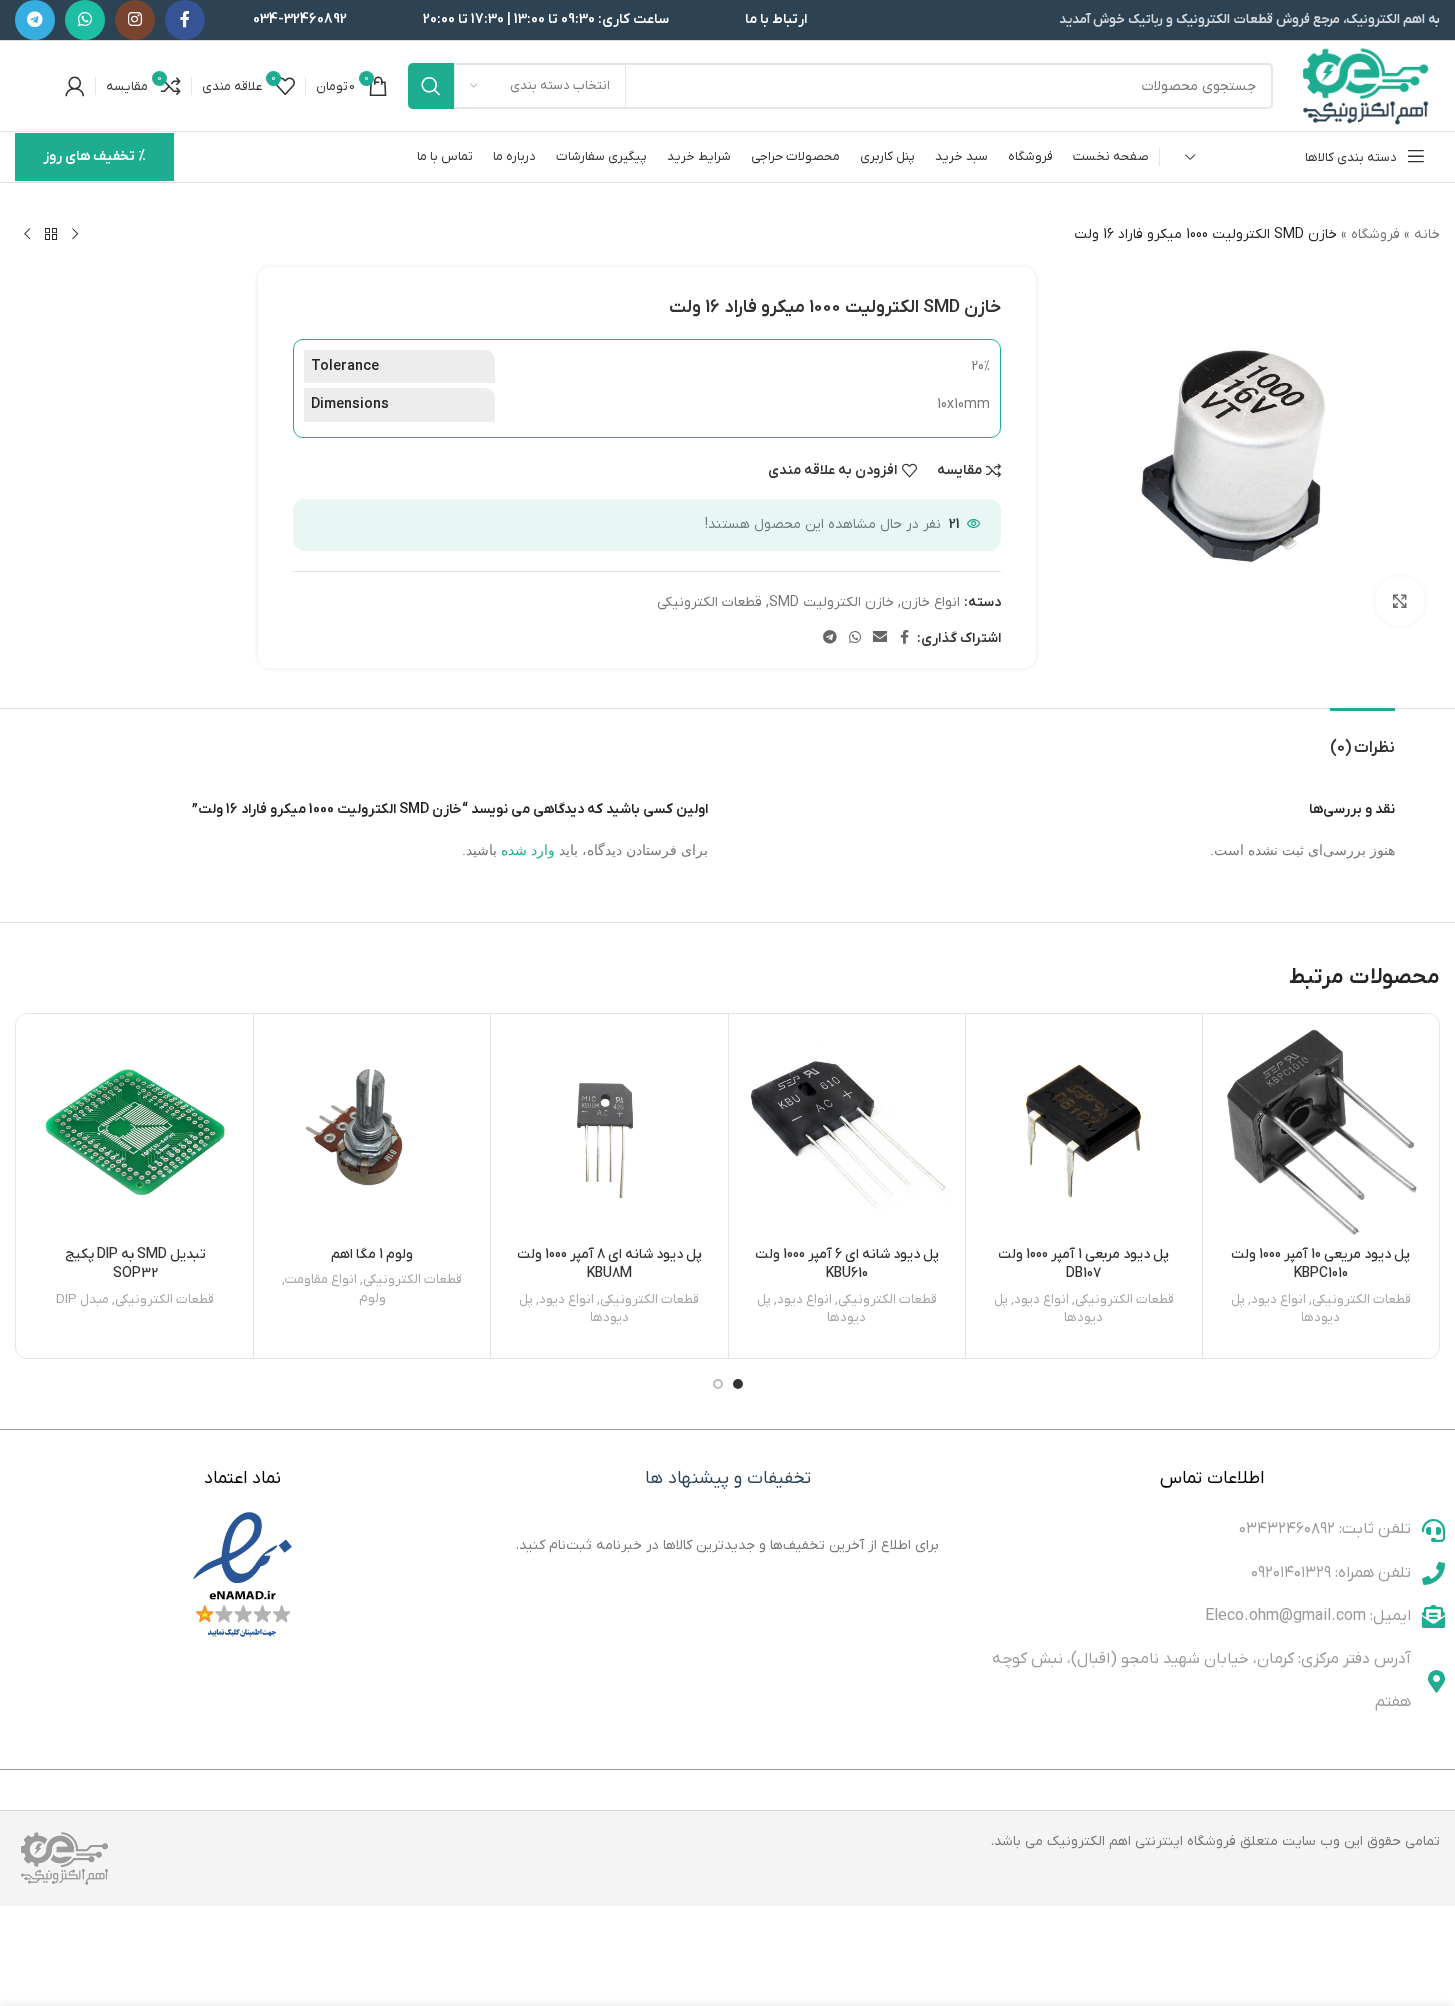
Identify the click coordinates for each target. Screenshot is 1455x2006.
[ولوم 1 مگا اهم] (372, 1132)
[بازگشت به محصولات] (51, 235)
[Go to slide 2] (718, 1384)
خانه (1427, 234)
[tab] (1362, 738)
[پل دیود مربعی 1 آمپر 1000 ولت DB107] (1084, 1132)
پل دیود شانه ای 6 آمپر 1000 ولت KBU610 (847, 1264)
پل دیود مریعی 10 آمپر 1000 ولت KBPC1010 (1320, 1264)
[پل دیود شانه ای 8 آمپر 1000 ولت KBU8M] (609, 1132)
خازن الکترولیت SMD (831, 602)
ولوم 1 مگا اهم (372, 1254)
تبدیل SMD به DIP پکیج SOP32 (135, 1264)
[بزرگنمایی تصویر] (1400, 601)
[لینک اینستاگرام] (135, 20)
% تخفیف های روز (94, 156)
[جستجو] (431, 86)
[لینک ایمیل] (880, 638)
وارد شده (528, 850)
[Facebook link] (185, 20)
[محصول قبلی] (75, 235)
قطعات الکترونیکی (709, 602)
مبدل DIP (82, 1299)
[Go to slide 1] (738, 1384)
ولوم (372, 1298)
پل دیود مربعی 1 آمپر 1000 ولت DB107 (1083, 1264)
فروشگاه (1375, 234)
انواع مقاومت (321, 1279)
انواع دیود (1278, 1299)
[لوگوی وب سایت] (1366, 85)
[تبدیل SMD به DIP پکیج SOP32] (135, 1132)
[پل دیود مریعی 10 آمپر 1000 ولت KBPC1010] (1321, 1132)
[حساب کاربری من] (75, 86)
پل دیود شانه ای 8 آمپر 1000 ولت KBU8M (609, 1264)
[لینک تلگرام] (35, 20)
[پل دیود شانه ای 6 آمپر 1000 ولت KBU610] (847, 1132)
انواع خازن (930, 602)
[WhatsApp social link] (85, 20)
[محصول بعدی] (27, 235)
